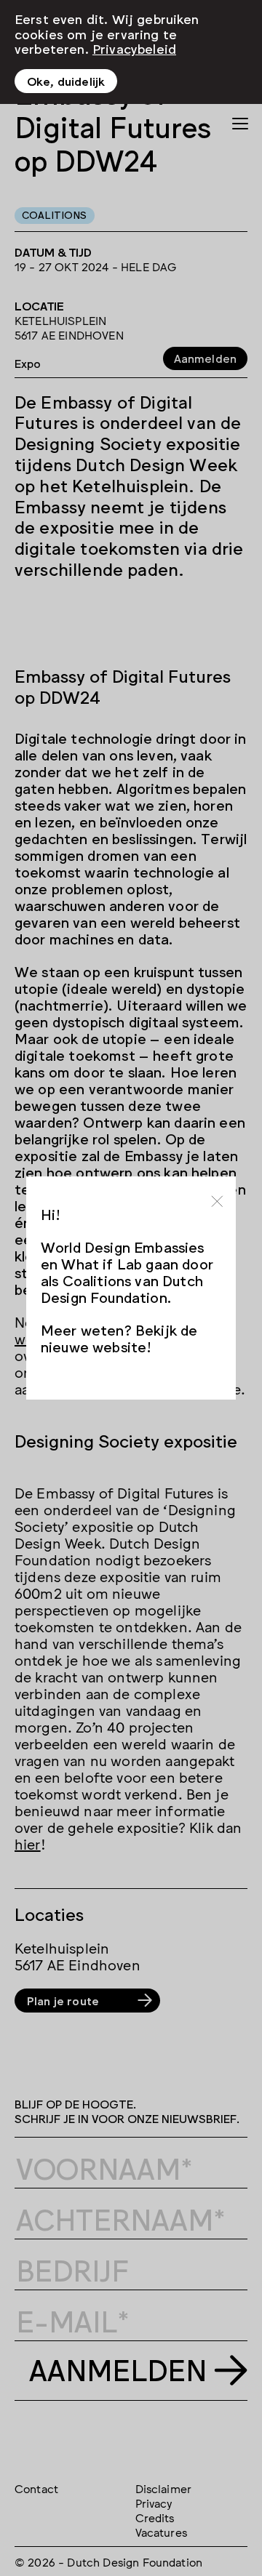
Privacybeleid (134, 48)
